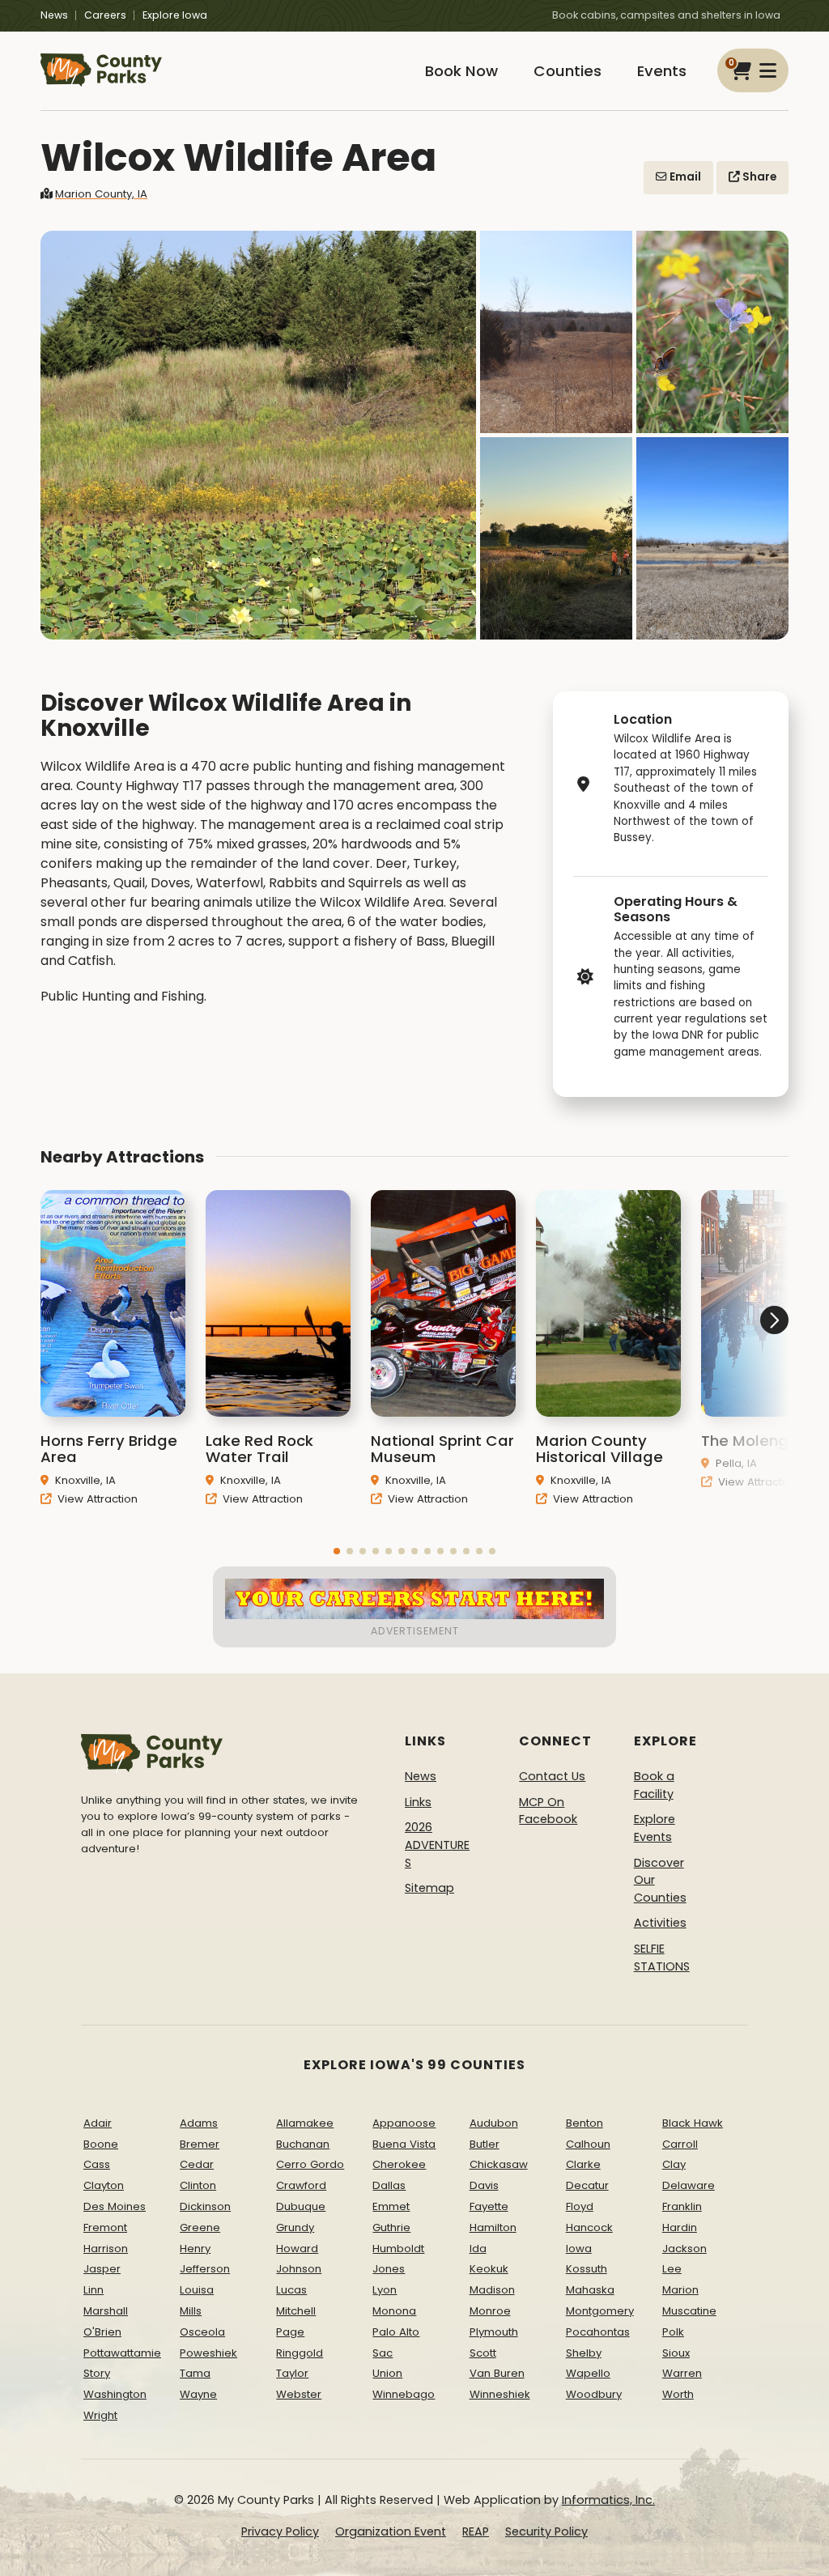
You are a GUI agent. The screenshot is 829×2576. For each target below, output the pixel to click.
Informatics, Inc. (608, 2500)
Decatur (587, 2185)
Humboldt (398, 2249)
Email (684, 177)
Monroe (490, 2311)
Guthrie (391, 2227)
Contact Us (552, 1776)
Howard (297, 2249)
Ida (478, 2249)
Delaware (689, 2185)
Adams (199, 2123)
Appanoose (404, 2123)
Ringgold (300, 2353)
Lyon (385, 2290)
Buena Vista (404, 2144)
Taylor (292, 2373)
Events (662, 71)
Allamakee (305, 2123)
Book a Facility (654, 1785)
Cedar (197, 2164)
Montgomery (600, 2311)
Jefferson (205, 2269)
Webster (299, 2394)
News (54, 15)
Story (97, 2373)
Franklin (682, 2206)
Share (758, 177)
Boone (101, 2144)
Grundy (295, 2227)
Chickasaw (499, 2164)
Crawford (301, 2185)
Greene (200, 2227)
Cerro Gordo (310, 2164)
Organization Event (391, 2531)
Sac (383, 2353)
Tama (195, 2373)
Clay (674, 2164)
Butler (485, 2144)
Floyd (580, 2206)
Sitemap (429, 1888)
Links (418, 1802)
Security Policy (546, 2531)
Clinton (198, 2185)
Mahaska (590, 2290)
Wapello (588, 2373)
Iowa (579, 2249)
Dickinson (205, 2206)
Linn (94, 2290)
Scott (483, 2353)
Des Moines (115, 2206)
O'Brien (102, 2332)
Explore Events (655, 1828)
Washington (115, 2394)
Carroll (680, 2144)
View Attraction (96, 1499)
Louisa (197, 2290)
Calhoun (588, 2144)
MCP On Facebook (548, 1811)
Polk (673, 2332)
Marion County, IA (101, 194)
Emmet (391, 2206)
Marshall (106, 2311)
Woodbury (594, 2394)
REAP (476, 2531)
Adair (98, 2123)
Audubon (494, 2123)
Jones (389, 2269)
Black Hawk (693, 2123)
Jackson (684, 2249)
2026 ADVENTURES (437, 1845)
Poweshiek (208, 2353)
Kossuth (587, 2269)
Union (387, 2373)
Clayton (104, 2185)
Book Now (461, 71)
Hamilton (493, 2227)
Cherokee (399, 2164)
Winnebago (404, 2394)
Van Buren (497, 2373)
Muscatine (689, 2311)
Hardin (680, 2227)
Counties (568, 71)
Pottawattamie (122, 2353)
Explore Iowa (175, 15)
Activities (660, 1923)
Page (290, 2332)
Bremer (200, 2144)
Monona (394, 2311)
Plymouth (494, 2332)
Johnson (299, 2269)
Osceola (202, 2332)
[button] (337, 1551)
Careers (105, 15)
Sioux (676, 2353)
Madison (492, 2290)
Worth (678, 2394)
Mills (191, 2311)
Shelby (584, 2353)
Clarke (583, 2164)
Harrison (106, 2249)
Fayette (489, 2206)
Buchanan (303, 2144)
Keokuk (489, 2269)
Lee (672, 2269)
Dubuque (301, 2206)
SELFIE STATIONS (662, 1958)
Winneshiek (500, 2394)
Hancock (589, 2227)
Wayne (198, 2394)
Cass (97, 2164)
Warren (682, 2373)
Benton (585, 2123)
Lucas (291, 2290)
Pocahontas (598, 2332)
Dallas (389, 2185)
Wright (100, 2415)
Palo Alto (396, 2332)
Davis (484, 2185)
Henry (195, 2249)
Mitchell (296, 2311)
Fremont (105, 2227)
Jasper (102, 2269)
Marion (680, 2290)
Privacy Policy (280, 2531)
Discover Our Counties (660, 1880)
